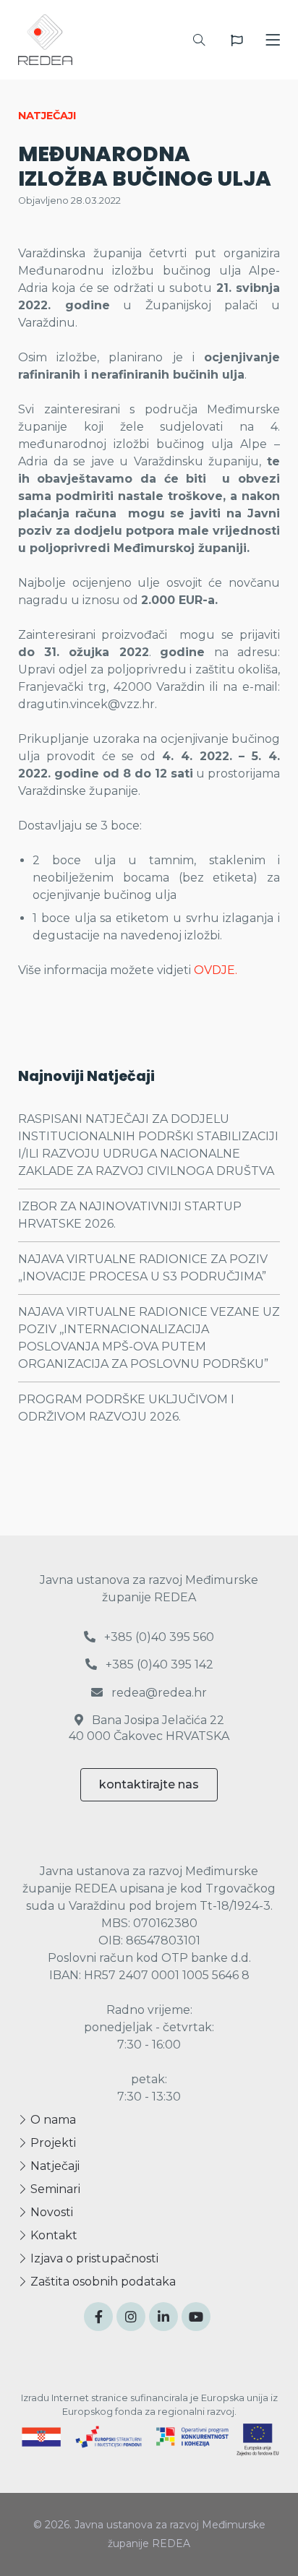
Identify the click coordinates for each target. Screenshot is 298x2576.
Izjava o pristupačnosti (93, 2258)
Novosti (50, 2212)
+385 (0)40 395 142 (158, 1664)
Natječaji (54, 2166)
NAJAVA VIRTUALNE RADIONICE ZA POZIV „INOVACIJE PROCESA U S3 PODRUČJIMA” (143, 1268)
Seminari (54, 2189)
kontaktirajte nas (149, 1784)
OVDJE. (217, 970)
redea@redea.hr (158, 1693)
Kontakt (52, 2235)
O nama (52, 2120)
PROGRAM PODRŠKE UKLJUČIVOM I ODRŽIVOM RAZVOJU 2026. (126, 1408)
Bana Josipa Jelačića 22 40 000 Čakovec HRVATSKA (149, 1728)
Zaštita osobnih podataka (102, 2282)
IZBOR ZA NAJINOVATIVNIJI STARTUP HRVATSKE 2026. (130, 1215)
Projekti (52, 2143)
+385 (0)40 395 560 (158, 1637)
